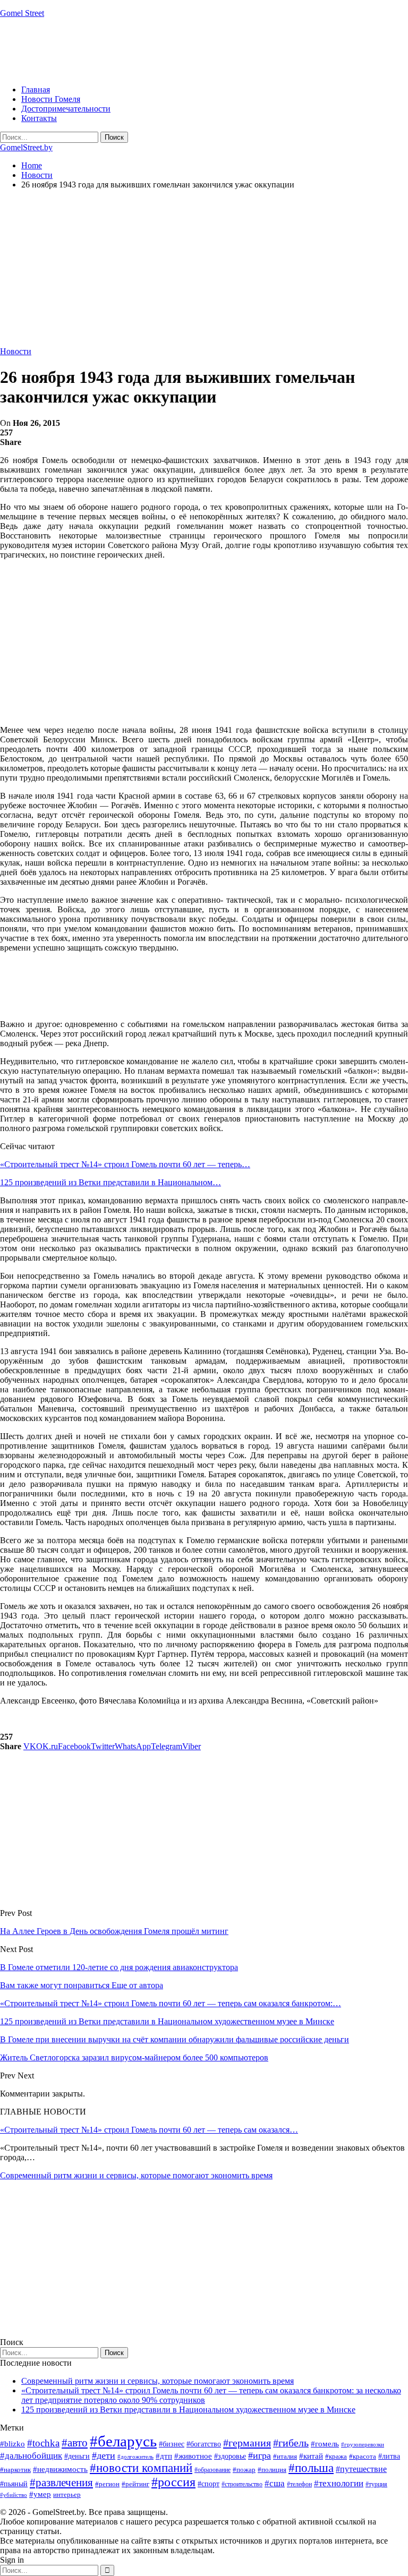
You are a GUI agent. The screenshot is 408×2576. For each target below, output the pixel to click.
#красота (363, 2456)
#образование (212, 2470)
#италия (285, 2456)
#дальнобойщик (31, 2456)
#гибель (291, 2443)
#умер (40, 2494)
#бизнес (172, 2444)
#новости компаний (141, 2468)
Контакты (39, 118)
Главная (36, 89)
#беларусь (123, 2441)
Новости (16, 351)
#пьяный (14, 2484)
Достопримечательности (66, 109)
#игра (260, 2455)
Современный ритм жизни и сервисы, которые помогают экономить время (136, 2175)
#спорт (209, 2484)
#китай (311, 2456)
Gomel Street (22, 13)
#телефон (299, 2484)
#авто (75, 2443)
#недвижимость (60, 2469)
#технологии (339, 2483)
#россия (173, 2482)
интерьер (67, 2495)
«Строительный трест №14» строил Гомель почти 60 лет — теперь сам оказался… (149, 2130)
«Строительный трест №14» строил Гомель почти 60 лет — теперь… (125, 1164)
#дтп (164, 2456)
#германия (247, 2443)
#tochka (43, 2443)
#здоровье (230, 2456)
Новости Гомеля (51, 99)
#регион (107, 2484)
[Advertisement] (193, 50)
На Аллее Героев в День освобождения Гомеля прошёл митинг (114, 1931)
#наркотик (15, 2470)
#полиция (272, 2470)
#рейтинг (135, 2484)
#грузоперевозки (363, 2444)
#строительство (242, 2484)
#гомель (325, 2444)
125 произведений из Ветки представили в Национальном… (110, 1182)
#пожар (244, 2470)
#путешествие (361, 2469)
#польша (311, 2468)
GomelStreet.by (26, 147)
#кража (336, 2456)
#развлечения (61, 2483)
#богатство (204, 2444)
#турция (376, 2484)
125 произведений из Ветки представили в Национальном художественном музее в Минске (188, 2410)
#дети (104, 2455)
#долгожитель (135, 2457)
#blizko (12, 2444)
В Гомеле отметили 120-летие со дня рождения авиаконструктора (119, 1967)
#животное (193, 2456)
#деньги (77, 2456)
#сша (275, 2483)
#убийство (14, 2495)
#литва (389, 2456)
